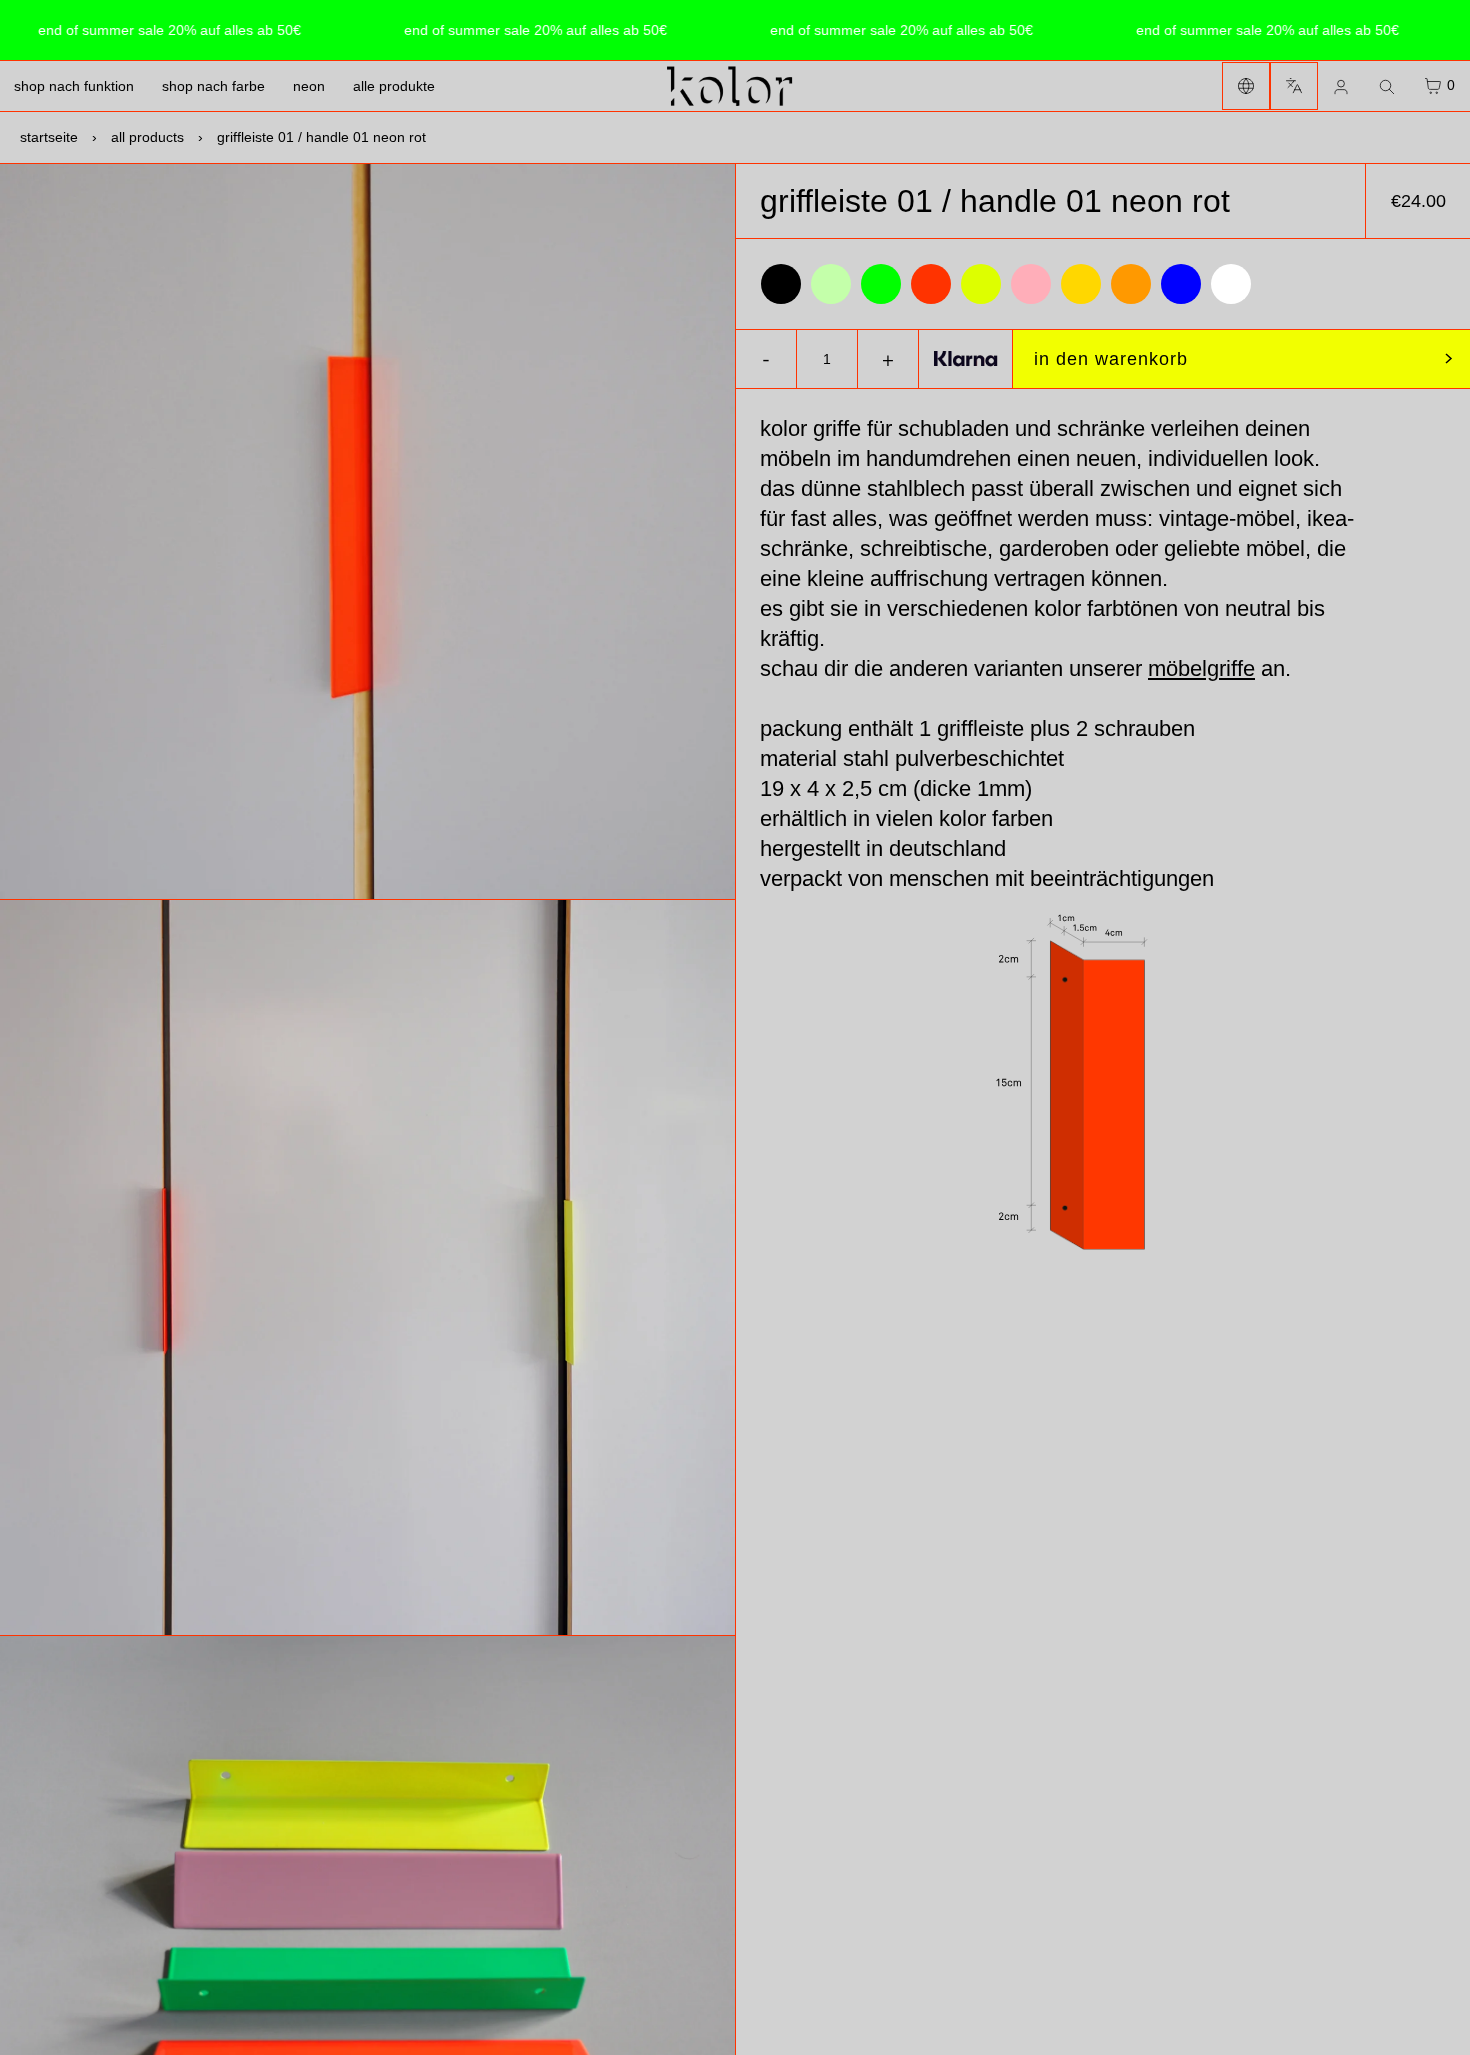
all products (147, 137)
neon (309, 86)
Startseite (49, 137)
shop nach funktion (74, 86)
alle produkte (394, 86)
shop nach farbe (213, 86)
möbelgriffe (1201, 668)
